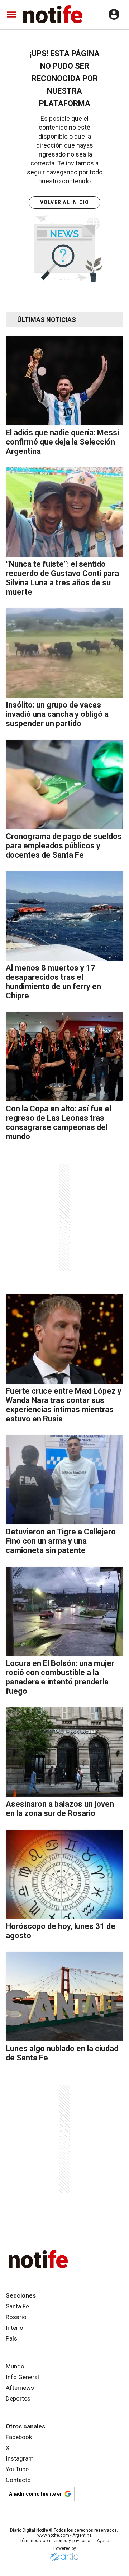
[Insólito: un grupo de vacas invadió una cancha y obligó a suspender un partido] (64, 653)
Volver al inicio (65, 202)
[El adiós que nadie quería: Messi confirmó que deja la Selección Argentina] (64, 381)
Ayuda (103, 2541)
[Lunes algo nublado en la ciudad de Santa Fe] (64, 1996)
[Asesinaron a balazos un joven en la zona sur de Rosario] (64, 1752)
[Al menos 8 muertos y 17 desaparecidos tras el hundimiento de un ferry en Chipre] (64, 916)
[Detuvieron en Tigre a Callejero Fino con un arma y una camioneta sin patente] (64, 1480)
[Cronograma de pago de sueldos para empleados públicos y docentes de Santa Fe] (64, 784)
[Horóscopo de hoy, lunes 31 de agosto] (64, 1874)
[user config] (114, 14)
